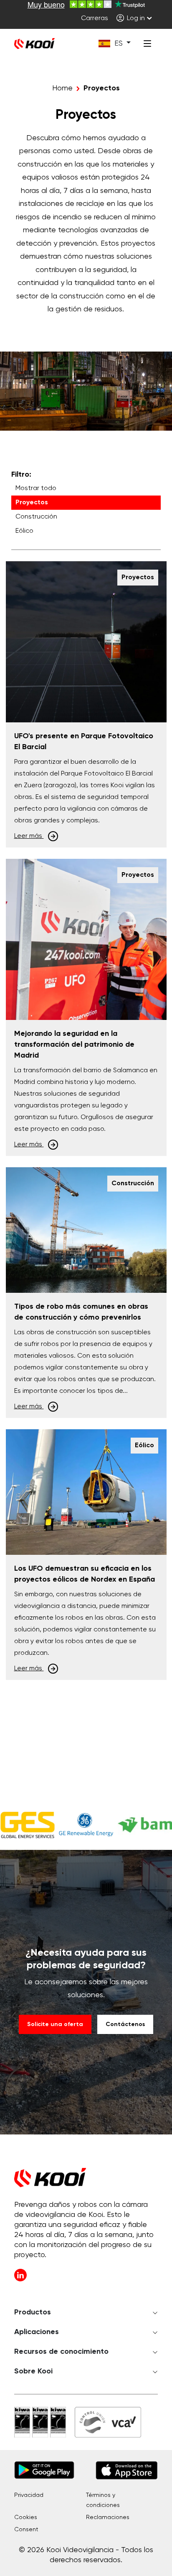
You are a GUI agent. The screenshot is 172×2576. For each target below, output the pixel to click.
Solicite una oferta (55, 2024)
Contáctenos (125, 2024)
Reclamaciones (108, 2517)
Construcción (36, 517)
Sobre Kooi (33, 2371)
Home (62, 88)
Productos (33, 2312)
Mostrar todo (36, 488)
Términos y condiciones (103, 2500)
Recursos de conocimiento (61, 2352)
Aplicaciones (37, 2332)
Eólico (24, 531)
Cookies (26, 2517)
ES (119, 44)
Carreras (95, 18)
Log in (135, 18)
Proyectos (32, 503)
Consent (26, 2530)
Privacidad (29, 2495)
